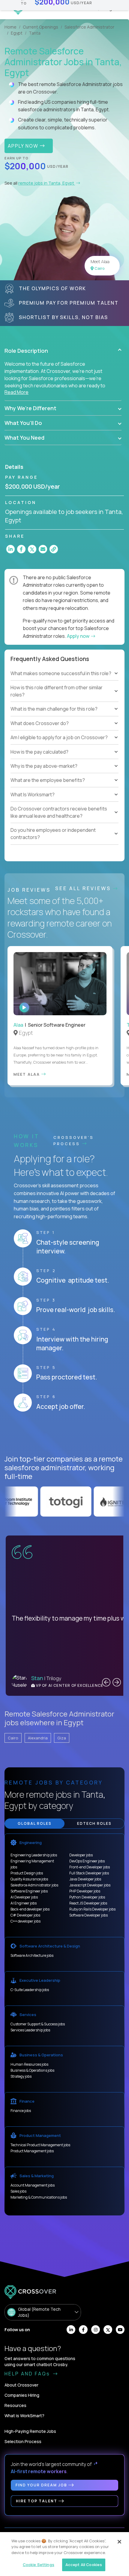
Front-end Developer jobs (90, 1867)
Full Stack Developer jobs (89, 1873)
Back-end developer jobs (30, 1909)
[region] (64, 2554)
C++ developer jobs (25, 1921)
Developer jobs (81, 1855)
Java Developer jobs (85, 1879)
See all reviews (84, 888)
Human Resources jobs (29, 2064)
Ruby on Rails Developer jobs (92, 1909)
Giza (62, 1738)
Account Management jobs (33, 2185)
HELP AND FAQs (28, 2374)
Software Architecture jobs (32, 1955)
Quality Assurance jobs (29, 1879)
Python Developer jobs (87, 1897)
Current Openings (40, 27)
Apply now (79, 636)
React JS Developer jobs (88, 1903)
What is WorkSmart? (24, 2416)
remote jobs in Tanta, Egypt (47, 183)
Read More (16, 392)
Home (10, 27)
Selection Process (23, 2441)
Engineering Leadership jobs (34, 1855)
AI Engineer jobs (24, 1903)
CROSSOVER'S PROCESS (74, 1140)
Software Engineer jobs (29, 1891)
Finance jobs (21, 2111)
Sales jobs (18, 2191)
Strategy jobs (21, 2076)
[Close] (119, 2542)
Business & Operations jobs (32, 2070)
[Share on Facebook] (21, 549)
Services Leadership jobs (30, 2030)
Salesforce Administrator (89, 27)
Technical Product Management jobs (40, 2145)
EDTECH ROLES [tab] (94, 1823)
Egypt (17, 33)
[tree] (64, 712)
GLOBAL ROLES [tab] (35, 1823)
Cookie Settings (39, 2565)
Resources (15, 2405)
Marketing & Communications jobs (39, 2197)
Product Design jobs (27, 1873)
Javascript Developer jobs (90, 1885)
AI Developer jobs (24, 1897)
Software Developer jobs (88, 1915)
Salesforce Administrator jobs (34, 1885)
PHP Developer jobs (85, 1891)
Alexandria (38, 1738)
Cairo (13, 1738)
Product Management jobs (32, 2151)
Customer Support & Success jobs (38, 2024)
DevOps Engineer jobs (87, 1861)
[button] (63, 351)
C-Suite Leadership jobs (30, 1990)
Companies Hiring (22, 2395)
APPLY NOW (24, 146)
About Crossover (21, 2385)
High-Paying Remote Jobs (30, 2431)
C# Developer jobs (25, 1915)
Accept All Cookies (84, 2565)
